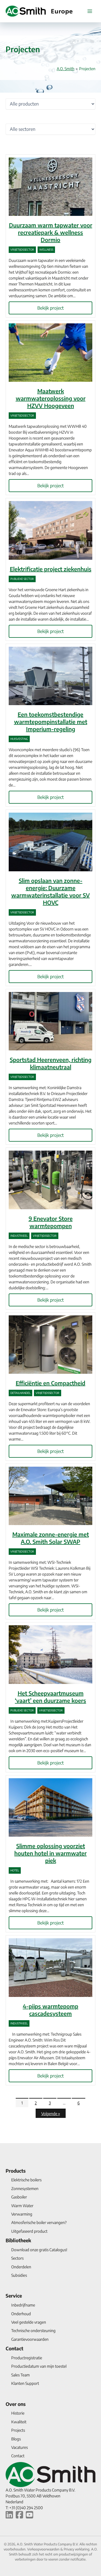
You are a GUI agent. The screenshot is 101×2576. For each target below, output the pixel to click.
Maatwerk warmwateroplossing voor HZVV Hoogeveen (51, 398)
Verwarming (22, 2214)
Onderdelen (21, 2267)
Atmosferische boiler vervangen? (39, 2222)
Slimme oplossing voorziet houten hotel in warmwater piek (50, 1853)
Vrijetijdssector (22, 250)
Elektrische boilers (26, 2180)
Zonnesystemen (25, 2188)
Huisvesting (19, 739)
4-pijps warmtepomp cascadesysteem (50, 2010)
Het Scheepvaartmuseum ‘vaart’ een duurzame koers (50, 1697)
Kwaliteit (19, 2422)
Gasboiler (19, 2197)
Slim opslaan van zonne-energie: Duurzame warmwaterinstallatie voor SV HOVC (50, 891)
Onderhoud (21, 2314)
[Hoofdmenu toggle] (90, 11)
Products (16, 2171)
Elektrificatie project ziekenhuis (51, 569)
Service (14, 2296)
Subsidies (19, 2275)
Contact (14, 2348)
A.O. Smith (66, 69)
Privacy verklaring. (77, 2549)
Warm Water (22, 2206)
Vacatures (19, 2447)
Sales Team (20, 2375)
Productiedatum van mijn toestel (39, 2366)
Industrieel (19, 1236)
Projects (18, 2430)
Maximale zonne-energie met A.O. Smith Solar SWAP (51, 1538)
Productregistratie (27, 2358)
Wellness (46, 250)
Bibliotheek (18, 2240)
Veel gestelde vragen (29, 2322)
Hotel (15, 1870)
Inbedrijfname (23, 2305)
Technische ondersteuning (33, 2331)
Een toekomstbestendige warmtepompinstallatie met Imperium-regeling (51, 722)
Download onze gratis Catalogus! (39, 2250)
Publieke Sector (22, 579)
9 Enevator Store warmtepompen (51, 1222)
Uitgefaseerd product (29, 2231)
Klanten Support (25, 2383)
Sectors (17, 2258)
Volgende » (51, 2114)
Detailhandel (20, 1393)
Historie (18, 2413)
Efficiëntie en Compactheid (50, 1383)
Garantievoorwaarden (30, 2339)
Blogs (16, 2439)
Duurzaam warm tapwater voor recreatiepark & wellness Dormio (51, 232)
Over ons (16, 2404)
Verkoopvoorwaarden (44, 2549)
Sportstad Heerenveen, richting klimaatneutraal (51, 1063)
